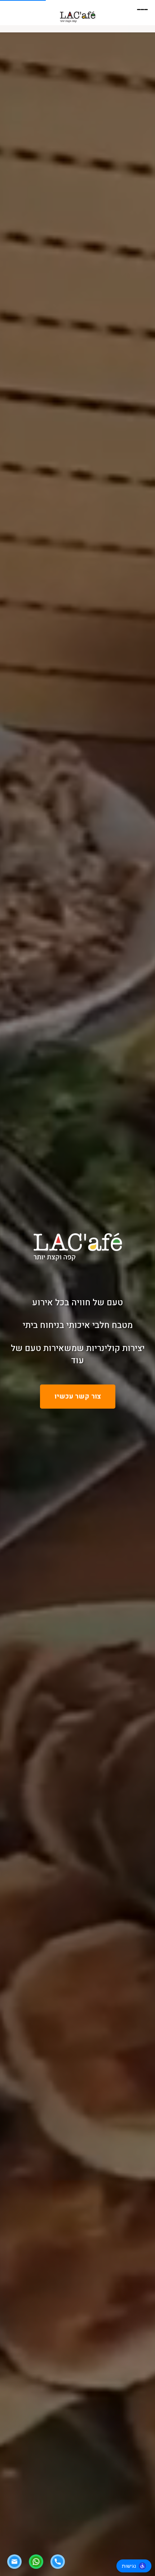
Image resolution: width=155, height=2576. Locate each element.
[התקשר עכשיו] (58, 2562)
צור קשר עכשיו (78, 1396)
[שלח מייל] (14, 2562)
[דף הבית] (78, 16)
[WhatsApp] (36, 2562)
